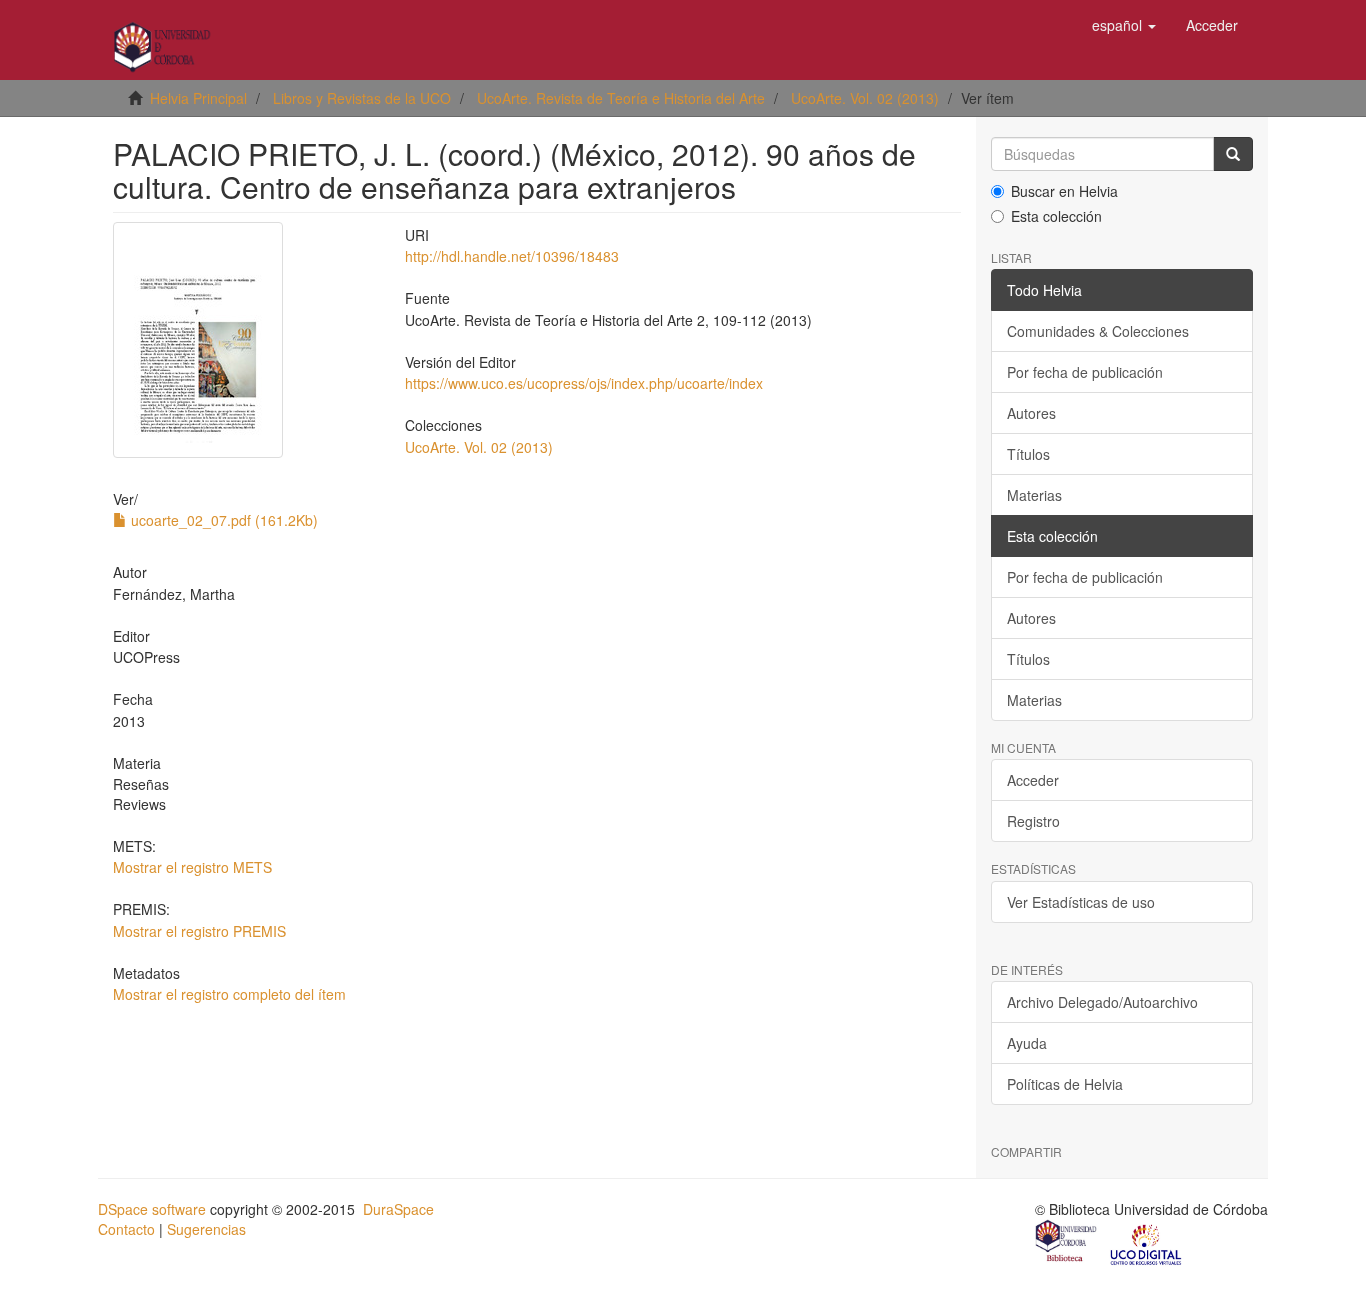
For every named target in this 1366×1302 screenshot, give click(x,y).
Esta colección (1056, 216)
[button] (1124, 25)
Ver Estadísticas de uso (1081, 902)
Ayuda (1027, 1043)
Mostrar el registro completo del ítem (229, 994)
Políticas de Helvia (1065, 1084)
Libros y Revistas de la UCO (362, 98)
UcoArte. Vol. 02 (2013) (865, 98)
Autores (1031, 413)
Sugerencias (206, 1229)
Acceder (1033, 780)
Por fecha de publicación (1085, 372)
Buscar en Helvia (1064, 191)
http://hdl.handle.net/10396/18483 (512, 256)
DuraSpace (398, 1209)
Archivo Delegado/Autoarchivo (1102, 1002)
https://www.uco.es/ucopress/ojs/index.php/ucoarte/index (584, 383)
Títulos (1028, 454)
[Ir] (1233, 154)
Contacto (126, 1229)
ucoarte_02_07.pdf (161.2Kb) (222, 520)
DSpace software (152, 1209)
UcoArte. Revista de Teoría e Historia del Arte (621, 98)
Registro (1033, 821)
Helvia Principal (198, 98)
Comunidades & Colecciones (1098, 331)
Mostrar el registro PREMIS (199, 931)
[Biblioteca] (1067, 1243)
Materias (1034, 495)
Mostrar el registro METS (192, 867)
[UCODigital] (1147, 1243)
